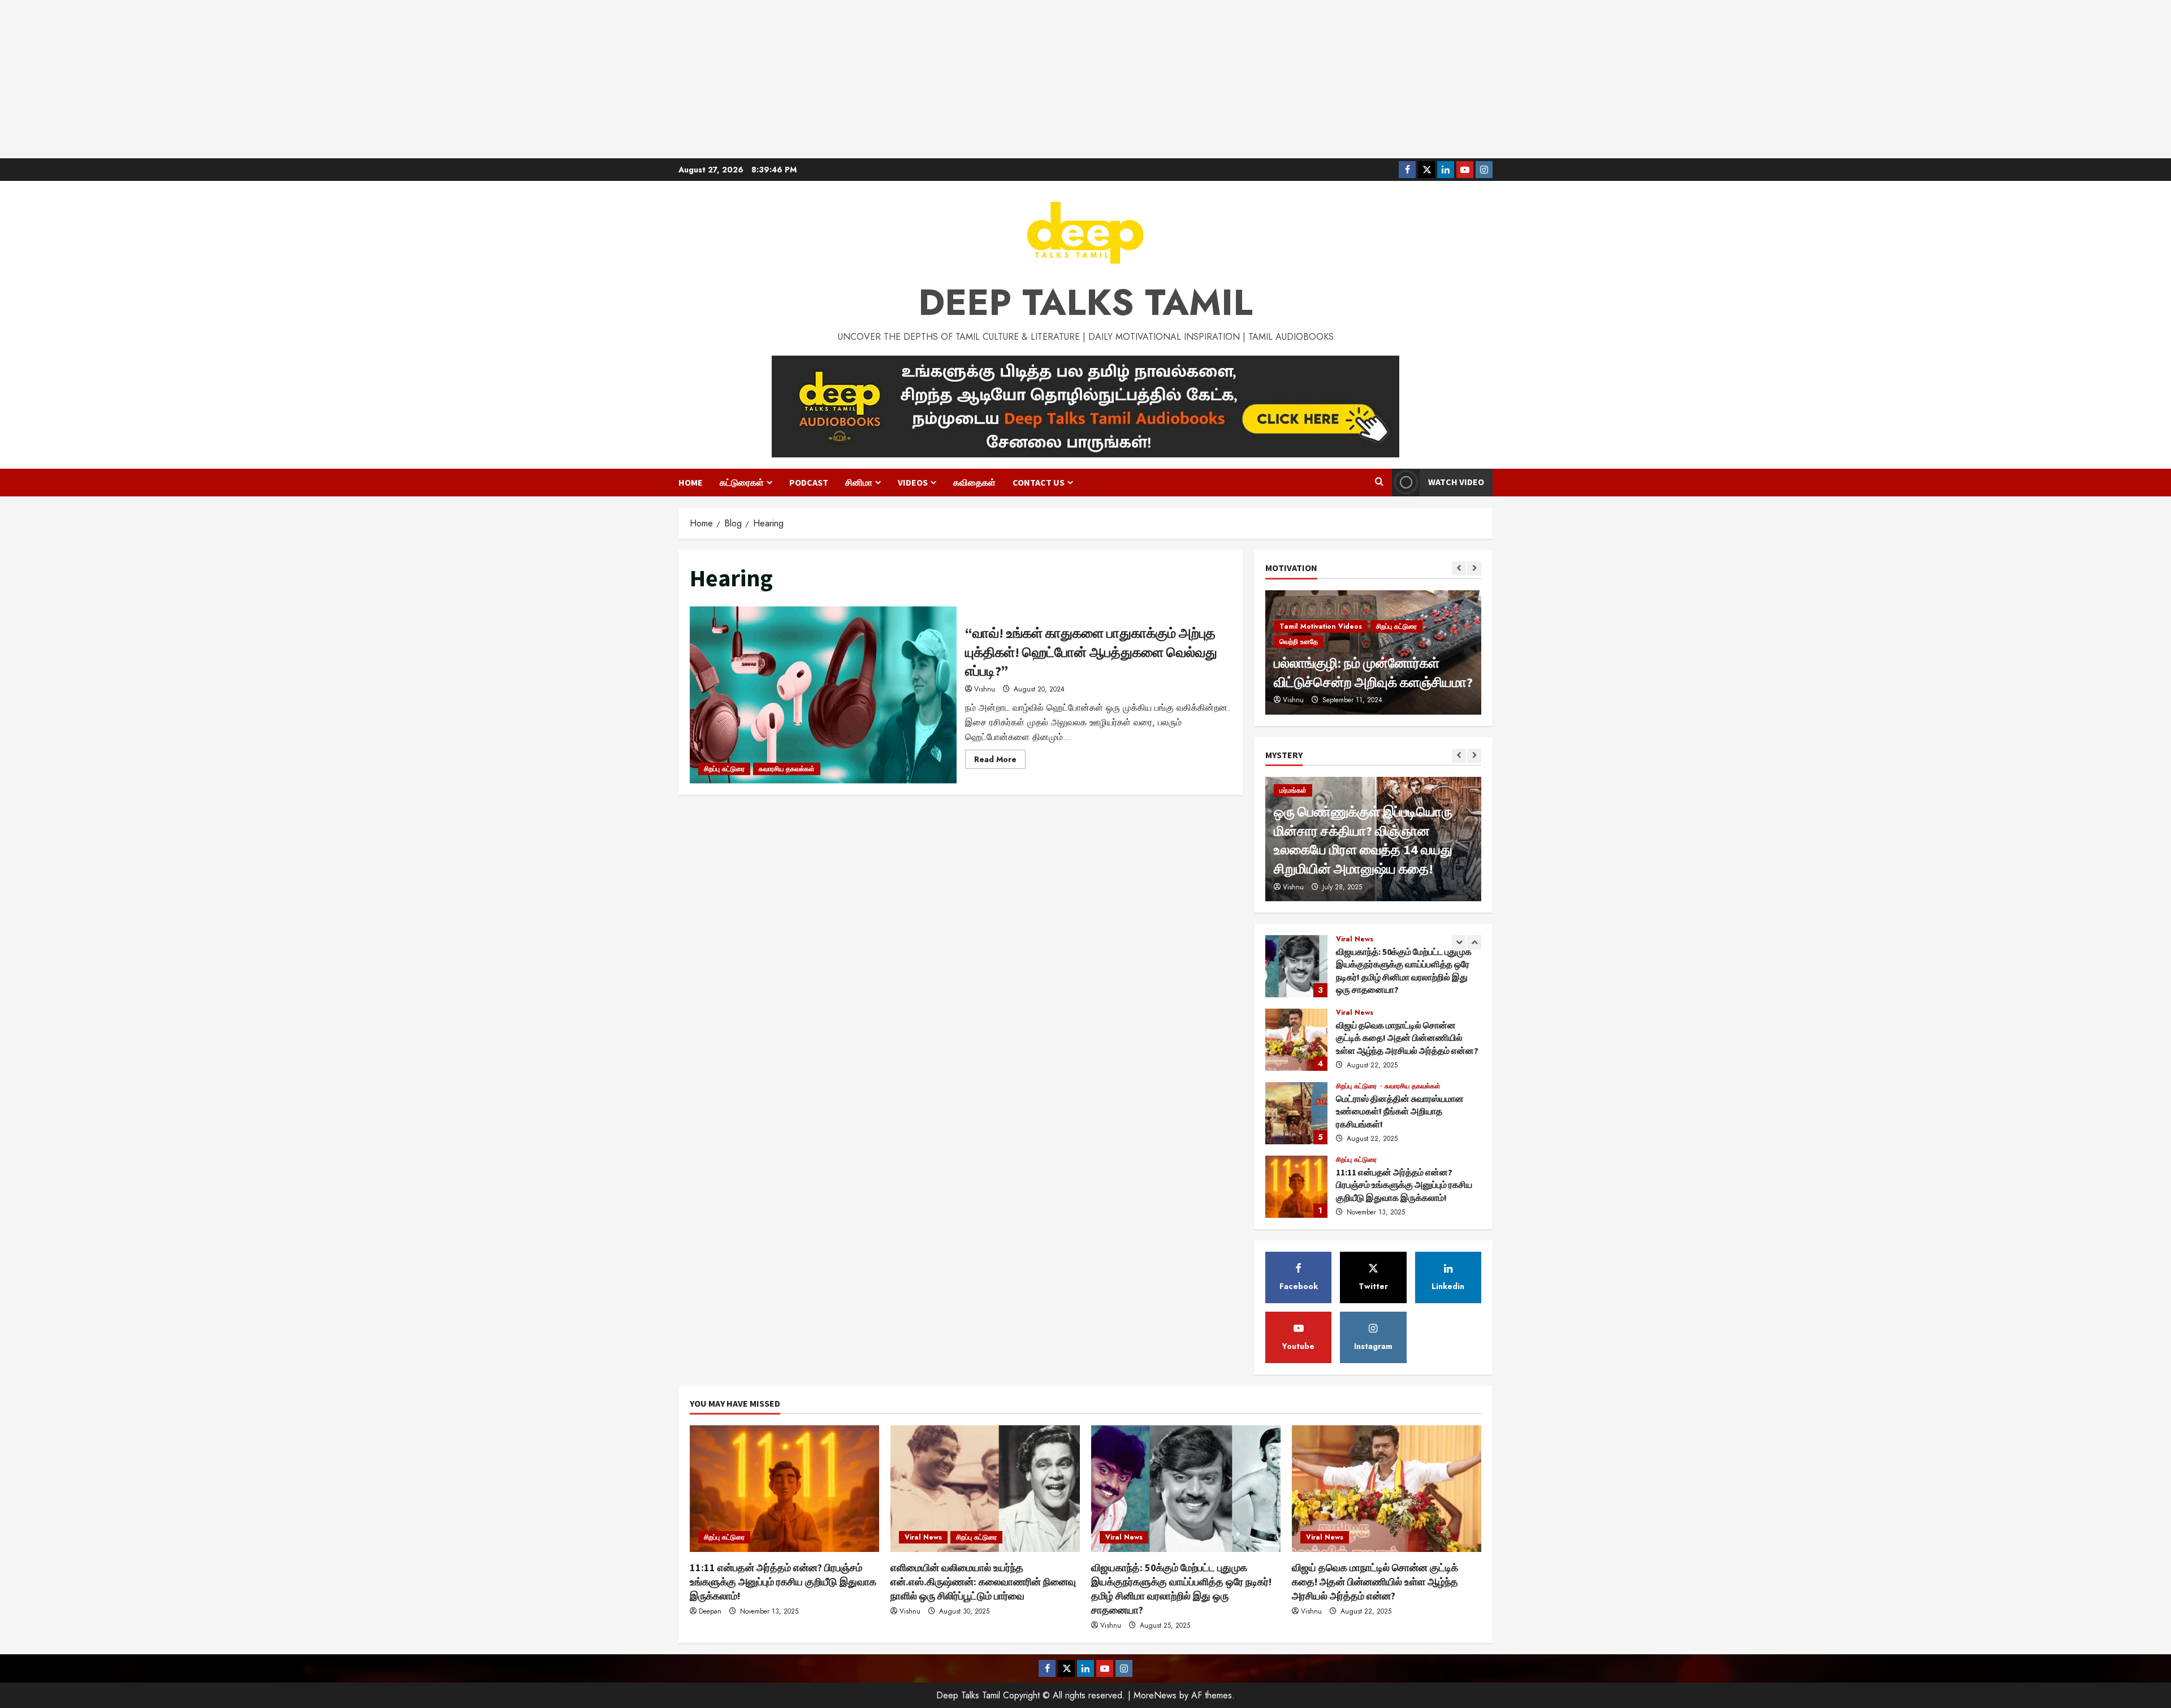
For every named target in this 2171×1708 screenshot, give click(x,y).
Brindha (1294, 700)
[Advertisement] (1085, 79)
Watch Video (1456, 482)
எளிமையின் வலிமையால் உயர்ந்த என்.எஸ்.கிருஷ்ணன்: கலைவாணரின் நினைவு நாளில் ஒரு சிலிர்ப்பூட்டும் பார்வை (1296, 1187)
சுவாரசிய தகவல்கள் (787, 769)
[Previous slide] (1459, 568)
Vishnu (985, 689)
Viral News (1355, 939)
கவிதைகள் (974, 482)
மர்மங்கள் (1293, 790)
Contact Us (1039, 482)
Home (691, 482)
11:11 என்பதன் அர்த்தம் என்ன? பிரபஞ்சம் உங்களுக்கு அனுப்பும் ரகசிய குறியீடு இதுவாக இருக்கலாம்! (1296, 1113)
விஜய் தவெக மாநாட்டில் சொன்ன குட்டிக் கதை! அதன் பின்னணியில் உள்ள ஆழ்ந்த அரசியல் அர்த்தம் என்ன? (1296, 966)
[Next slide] (1474, 568)
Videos (913, 482)
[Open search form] (1379, 482)
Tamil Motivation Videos (1321, 642)
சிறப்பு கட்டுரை (724, 769)
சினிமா (859, 482)
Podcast (809, 482)
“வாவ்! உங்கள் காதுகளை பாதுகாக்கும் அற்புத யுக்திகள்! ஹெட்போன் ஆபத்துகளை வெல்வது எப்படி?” (823, 695)
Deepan (710, 1611)
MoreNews (1155, 1695)
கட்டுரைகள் (742, 482)
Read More (1000, 761)
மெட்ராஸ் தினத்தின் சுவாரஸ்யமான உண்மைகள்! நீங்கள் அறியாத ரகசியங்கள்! (1296, 1040)
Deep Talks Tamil (1085, 302)
